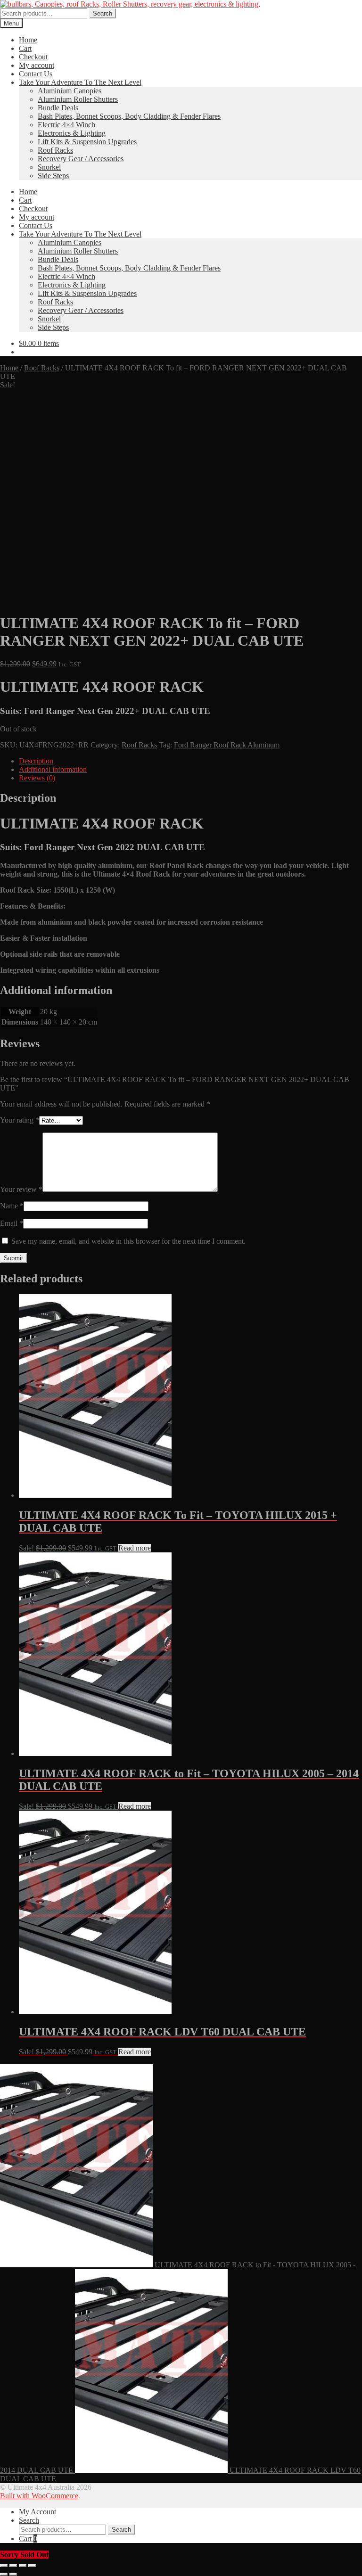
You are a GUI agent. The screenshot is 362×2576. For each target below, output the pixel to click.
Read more (135, 1548)
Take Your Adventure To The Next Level (80, 82)
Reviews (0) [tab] (37, 778)
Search (103, 13)
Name (12, 1206)
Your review (21, 1189)
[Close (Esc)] (32, 2566)
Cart (25, 48)
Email (12, 1223)
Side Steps (53, 176)
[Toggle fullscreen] (13, 2566)
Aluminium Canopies (70, 91)
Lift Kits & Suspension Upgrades (87, 142)
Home (28, 40)
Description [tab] (36, 761)
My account (37, 65)
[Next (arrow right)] (13, 2574)
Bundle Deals (58, 108)
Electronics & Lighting (72, 133)
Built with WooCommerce (39, 2496)
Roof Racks (55, 150)
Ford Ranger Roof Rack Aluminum (227, 745)
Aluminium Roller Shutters (78, 99)
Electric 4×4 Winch (66, 125)
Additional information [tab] (53, 769)
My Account (37, 2512)
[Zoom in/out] (4, 2566)
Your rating (20, 1120)
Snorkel (49, 167)
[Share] (23, 2566)
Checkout (33, 57)
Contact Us (36, 74)
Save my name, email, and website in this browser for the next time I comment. (128, 1241)
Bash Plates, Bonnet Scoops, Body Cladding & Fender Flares (129, 116)
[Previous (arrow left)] (4, 2574)
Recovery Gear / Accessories (81, 159)
